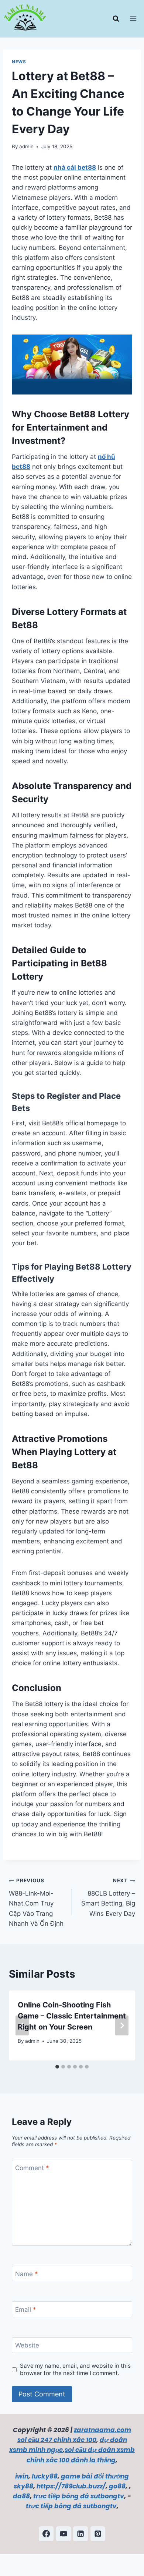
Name (27, 2274)
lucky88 (45, 2476)
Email (26, 2310)
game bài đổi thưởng (95, 2476)
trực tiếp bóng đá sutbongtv (79, 2496)
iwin (22, 2476)
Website (27, 2345)
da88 (21, 2496)
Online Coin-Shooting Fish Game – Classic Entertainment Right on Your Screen (72, 2016)
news (19, 62)
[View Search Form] (116, 19)
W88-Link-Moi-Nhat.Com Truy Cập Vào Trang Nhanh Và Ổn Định (36, 1902)
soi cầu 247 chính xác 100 (57, 2440)
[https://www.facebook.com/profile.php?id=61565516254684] (46, 2534)
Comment (32, 2168)
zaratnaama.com (102, 2430)
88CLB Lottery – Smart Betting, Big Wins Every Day (108, 1897)
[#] (64, 2534)
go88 (117, 2486)
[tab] (57, 2067)
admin (26, 146)
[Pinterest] (98, 2534)
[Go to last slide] (22, 2025)
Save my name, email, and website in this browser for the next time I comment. (75, 2369)
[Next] (122, 2025)
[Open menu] (135, 19)
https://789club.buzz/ (71, 2486)
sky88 (23, 2486)
